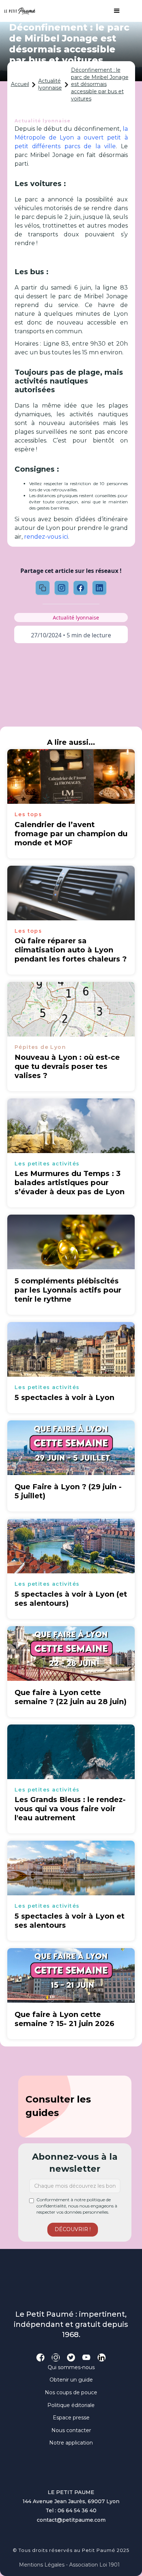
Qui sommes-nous (71, 2367)
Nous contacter (71, 2430)
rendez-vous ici (46, 537)
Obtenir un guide (71, 2380)
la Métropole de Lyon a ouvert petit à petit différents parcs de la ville (71, 137)
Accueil (20, 84)
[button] (113, 11)
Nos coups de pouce (71, 2392)
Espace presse (71, 2418)
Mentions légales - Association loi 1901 (69, 2565)
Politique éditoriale (71, 2405)
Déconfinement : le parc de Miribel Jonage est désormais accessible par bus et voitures (100, 84)
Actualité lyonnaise (50, 84)
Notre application (71, 2443)
